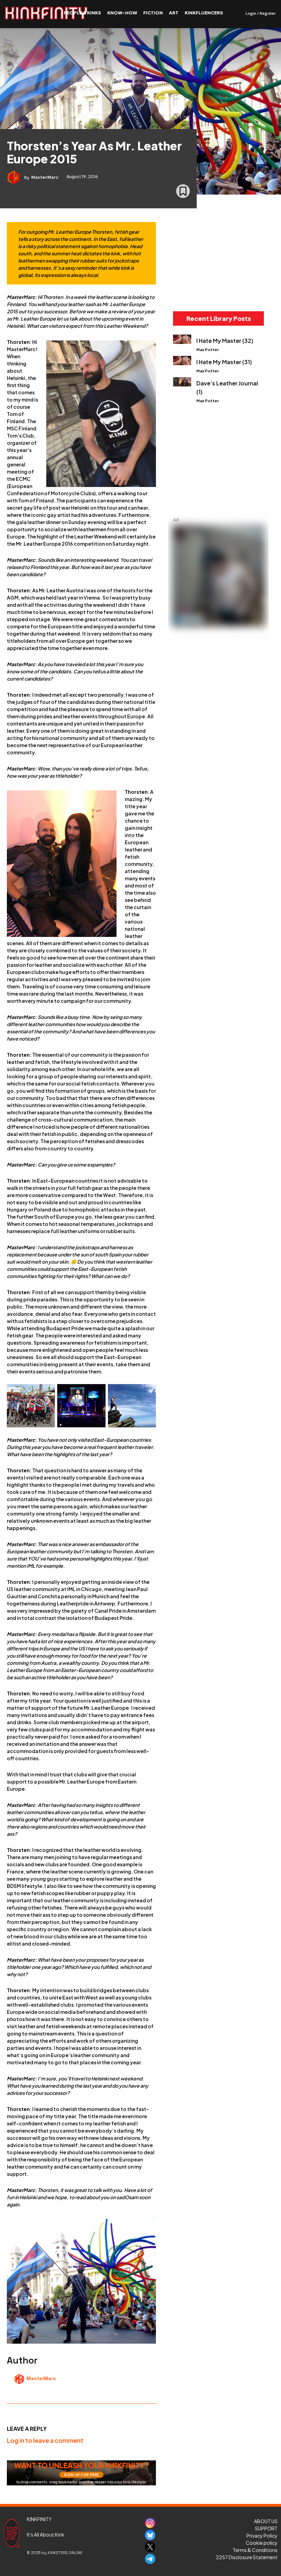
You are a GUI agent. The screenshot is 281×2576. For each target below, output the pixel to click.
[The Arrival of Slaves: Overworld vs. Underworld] (232, 458)
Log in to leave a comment (45, 2440)
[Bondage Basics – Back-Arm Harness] (232, 263)
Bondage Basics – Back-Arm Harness (231, 284)
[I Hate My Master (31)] (182, 361)
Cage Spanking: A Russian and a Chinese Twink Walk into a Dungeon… (266, 487)
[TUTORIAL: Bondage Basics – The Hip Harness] (197, 263)
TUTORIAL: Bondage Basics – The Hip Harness (194, 287)
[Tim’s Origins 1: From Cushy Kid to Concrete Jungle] (197, 458)
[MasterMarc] (15, 177)
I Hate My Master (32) (225, 341)
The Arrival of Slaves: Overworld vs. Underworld (230, 482)
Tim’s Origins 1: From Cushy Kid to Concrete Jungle (197, 482)
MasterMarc (45, 177)
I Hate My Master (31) (224, 362)
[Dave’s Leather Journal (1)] (182, 382)
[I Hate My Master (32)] (182, 339)
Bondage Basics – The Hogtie (263, 284)
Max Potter (208, 350)
